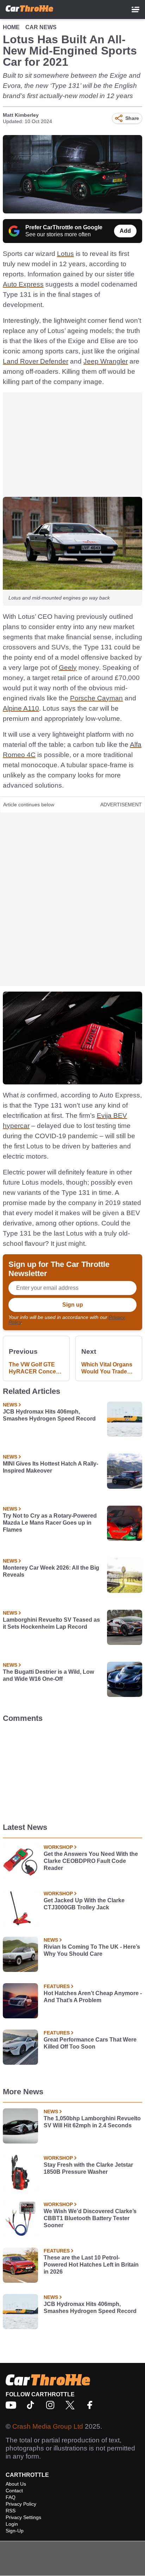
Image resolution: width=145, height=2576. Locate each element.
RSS (11, 2511)
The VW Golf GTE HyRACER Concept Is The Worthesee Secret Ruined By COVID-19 (35, 1368)
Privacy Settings (23, 2517)
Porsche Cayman (96, 698)
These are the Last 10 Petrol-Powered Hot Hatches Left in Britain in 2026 (91, 2265)
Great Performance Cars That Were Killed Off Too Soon (90, 2043)
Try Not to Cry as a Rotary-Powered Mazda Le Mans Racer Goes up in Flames (50, 1523)
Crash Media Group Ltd (48, 2426)
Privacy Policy (21, 2504)
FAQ (11, 2497)
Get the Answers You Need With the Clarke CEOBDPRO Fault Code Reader (91, 1861)
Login (12, 2524)
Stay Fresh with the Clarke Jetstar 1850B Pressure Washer (88, 2168)
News (10, 1405)
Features (57, 1986)
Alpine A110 (21, 708)
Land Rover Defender (36, 361)
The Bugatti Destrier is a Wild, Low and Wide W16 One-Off (48, 1675)
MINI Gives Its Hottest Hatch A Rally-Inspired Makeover (51, 1467)
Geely (68, 668)
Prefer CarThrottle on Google (64, 227)
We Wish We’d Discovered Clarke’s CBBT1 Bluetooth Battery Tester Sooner (90, 2218)
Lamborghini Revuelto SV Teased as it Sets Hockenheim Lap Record (51, 1623)
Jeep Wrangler (106, 361)
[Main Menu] (135, 9)
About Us (16, 2484)
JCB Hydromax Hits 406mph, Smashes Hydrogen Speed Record (49, 1415)
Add (125, 231)
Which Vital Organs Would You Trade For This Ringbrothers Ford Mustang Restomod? (107, 1368)
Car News (41, 27)
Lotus (65, 254)
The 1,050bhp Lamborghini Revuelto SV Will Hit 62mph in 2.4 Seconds (92, 2122)
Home (11, 27)
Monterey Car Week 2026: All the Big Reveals (51, 1571)
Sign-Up (15, 2531)
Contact (14, 2491)
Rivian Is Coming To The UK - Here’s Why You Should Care (92, 1950)
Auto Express (23, 284)
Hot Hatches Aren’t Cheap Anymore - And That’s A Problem (93, 1997)
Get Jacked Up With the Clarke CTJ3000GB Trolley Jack (84, 1904)
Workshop (58, 1847)
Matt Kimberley (21, 115)
